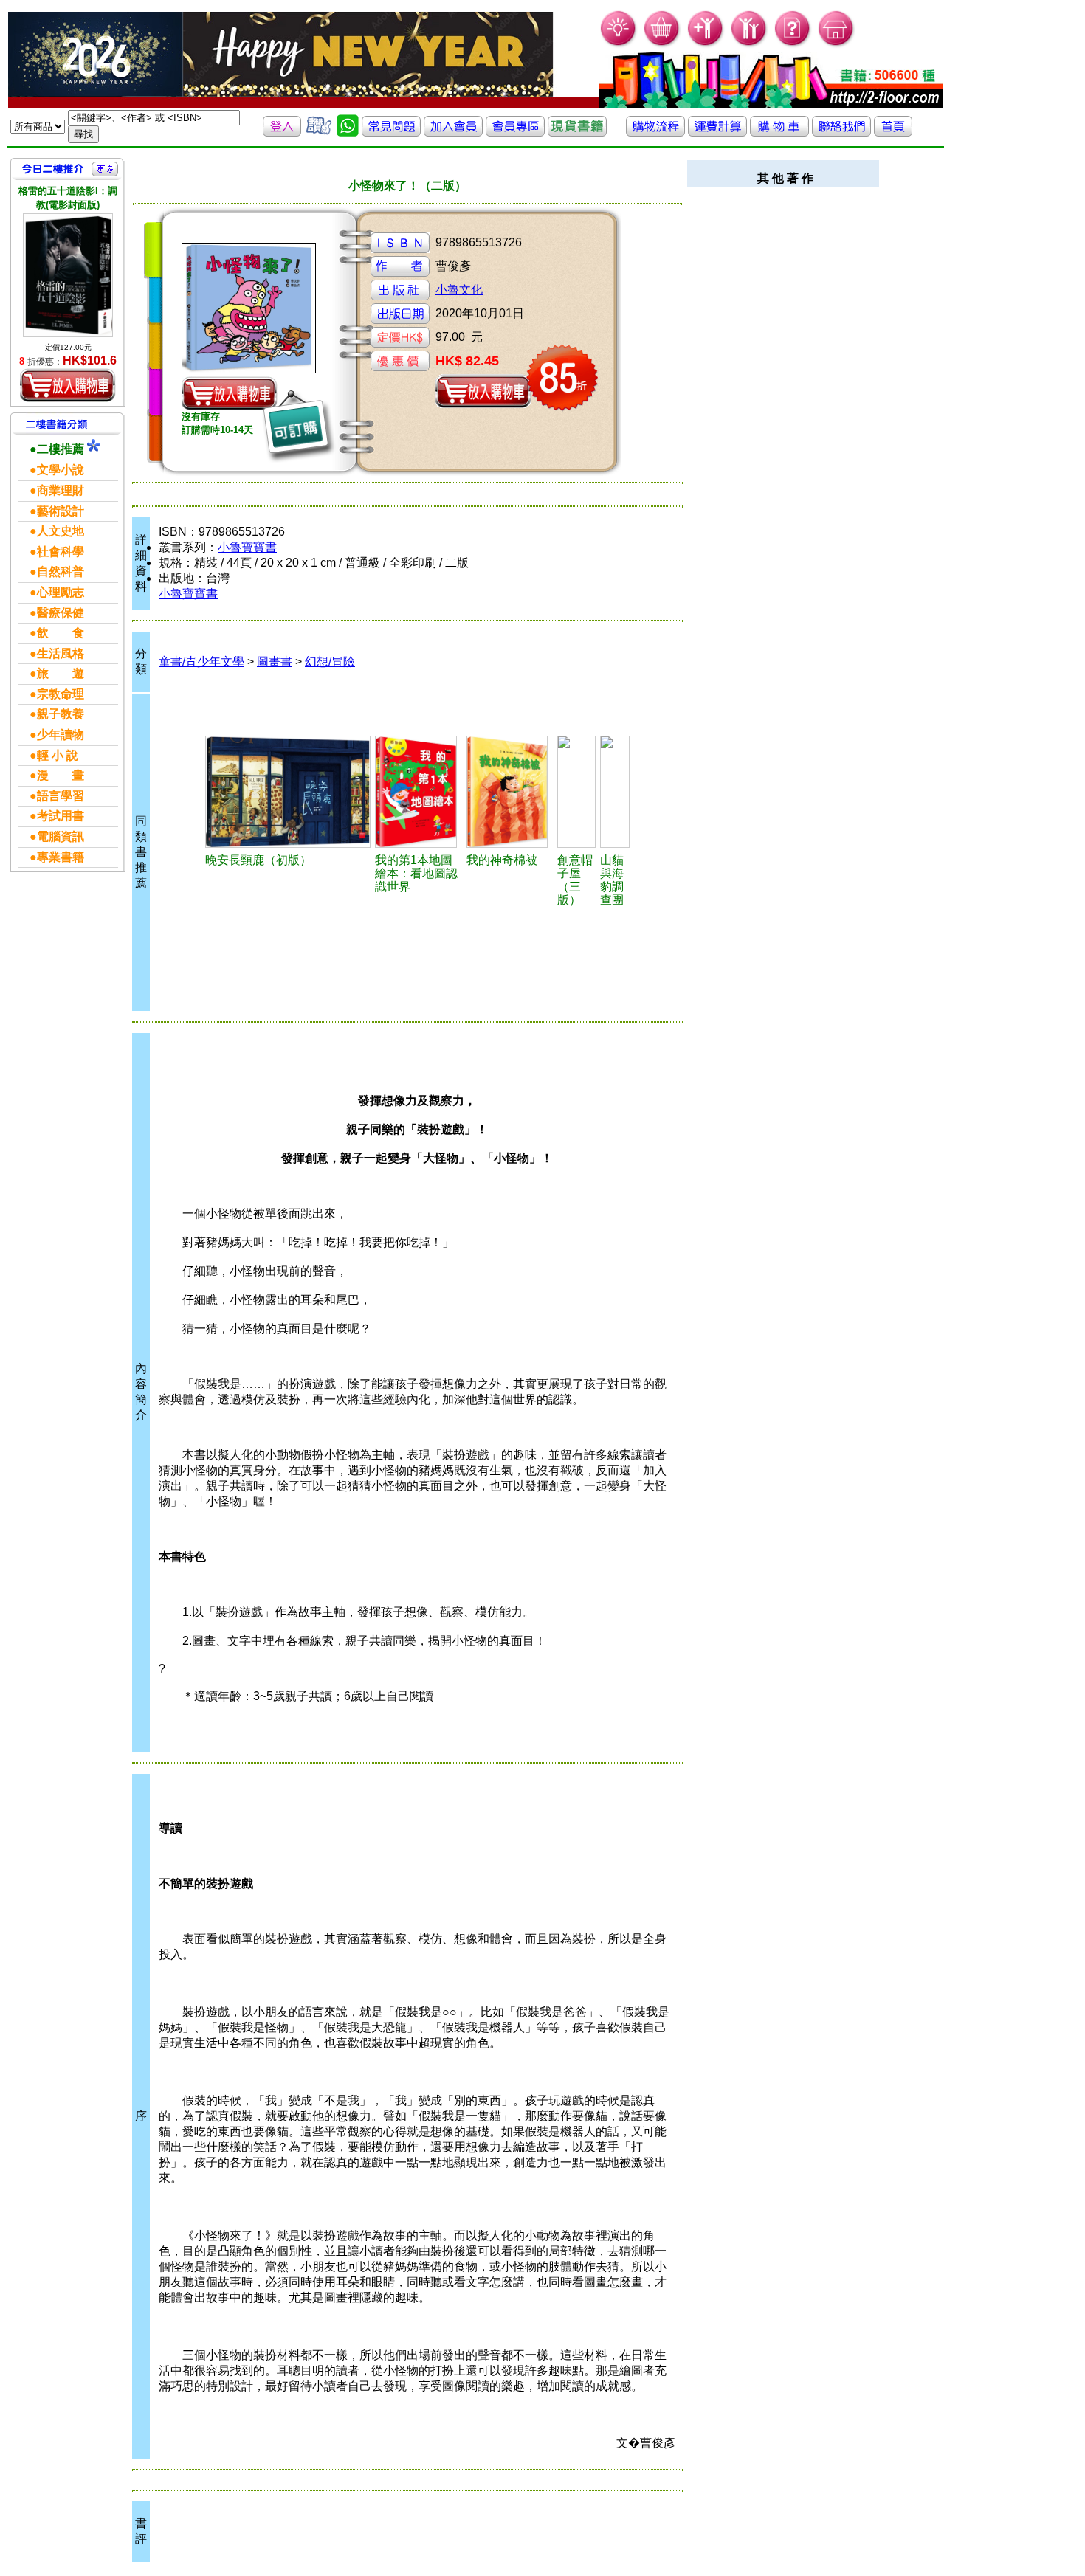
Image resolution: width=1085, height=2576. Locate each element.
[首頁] (837, 45)
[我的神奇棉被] (510, 792)
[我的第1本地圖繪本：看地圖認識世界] (418, 792)
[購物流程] (655, 132)
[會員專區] (515, 132)
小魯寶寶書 (247, 547)
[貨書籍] (577, 132)
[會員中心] (750, 45)
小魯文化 (459, 290)
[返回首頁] (893, 132)
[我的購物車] (662, 45)
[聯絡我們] (841, 132)
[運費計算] (717, 132)
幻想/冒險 (330, 662)
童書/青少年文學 (201, 662)
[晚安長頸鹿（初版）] (288, 792)
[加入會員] (706, 45)
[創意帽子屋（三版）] (576, 792)
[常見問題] (793, 45)
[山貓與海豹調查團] (615, 792)
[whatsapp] (348, 132)
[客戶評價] (319, 132)
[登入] (282, 132)
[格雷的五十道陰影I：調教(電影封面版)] (68, 275)
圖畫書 (275, 662)
